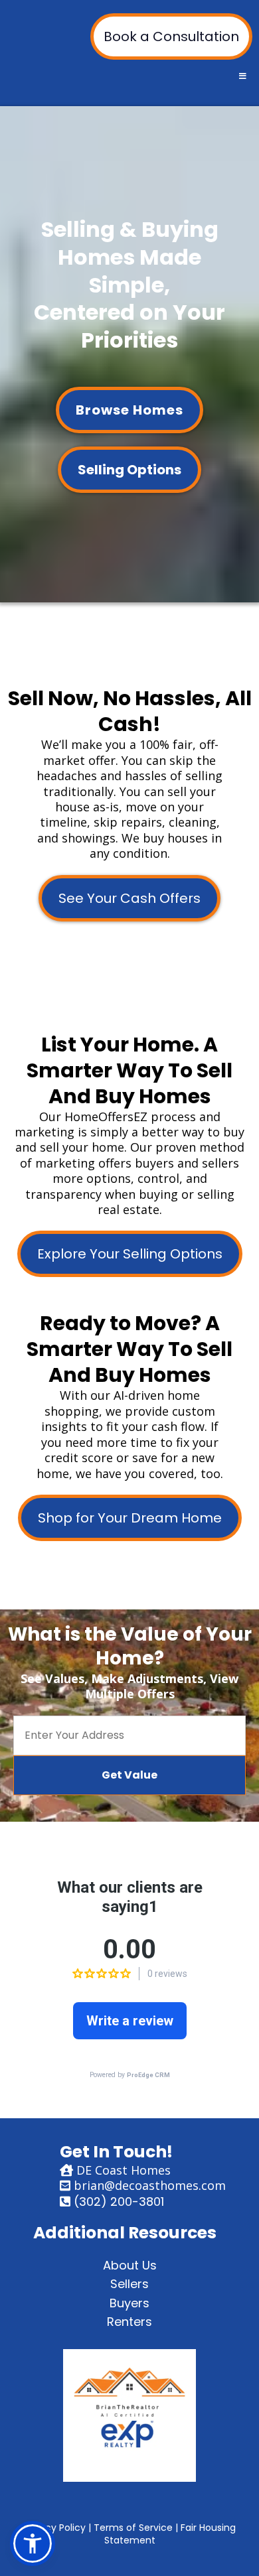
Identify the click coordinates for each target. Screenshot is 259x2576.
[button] (241, 76)
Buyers (129, 2303)
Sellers (129, 2284)
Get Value (129, 1775)
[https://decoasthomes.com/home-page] (129, 2415)
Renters (129, 2322)
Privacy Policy (54, 2528)
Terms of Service (133, 2528)
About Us (130, 2265)
